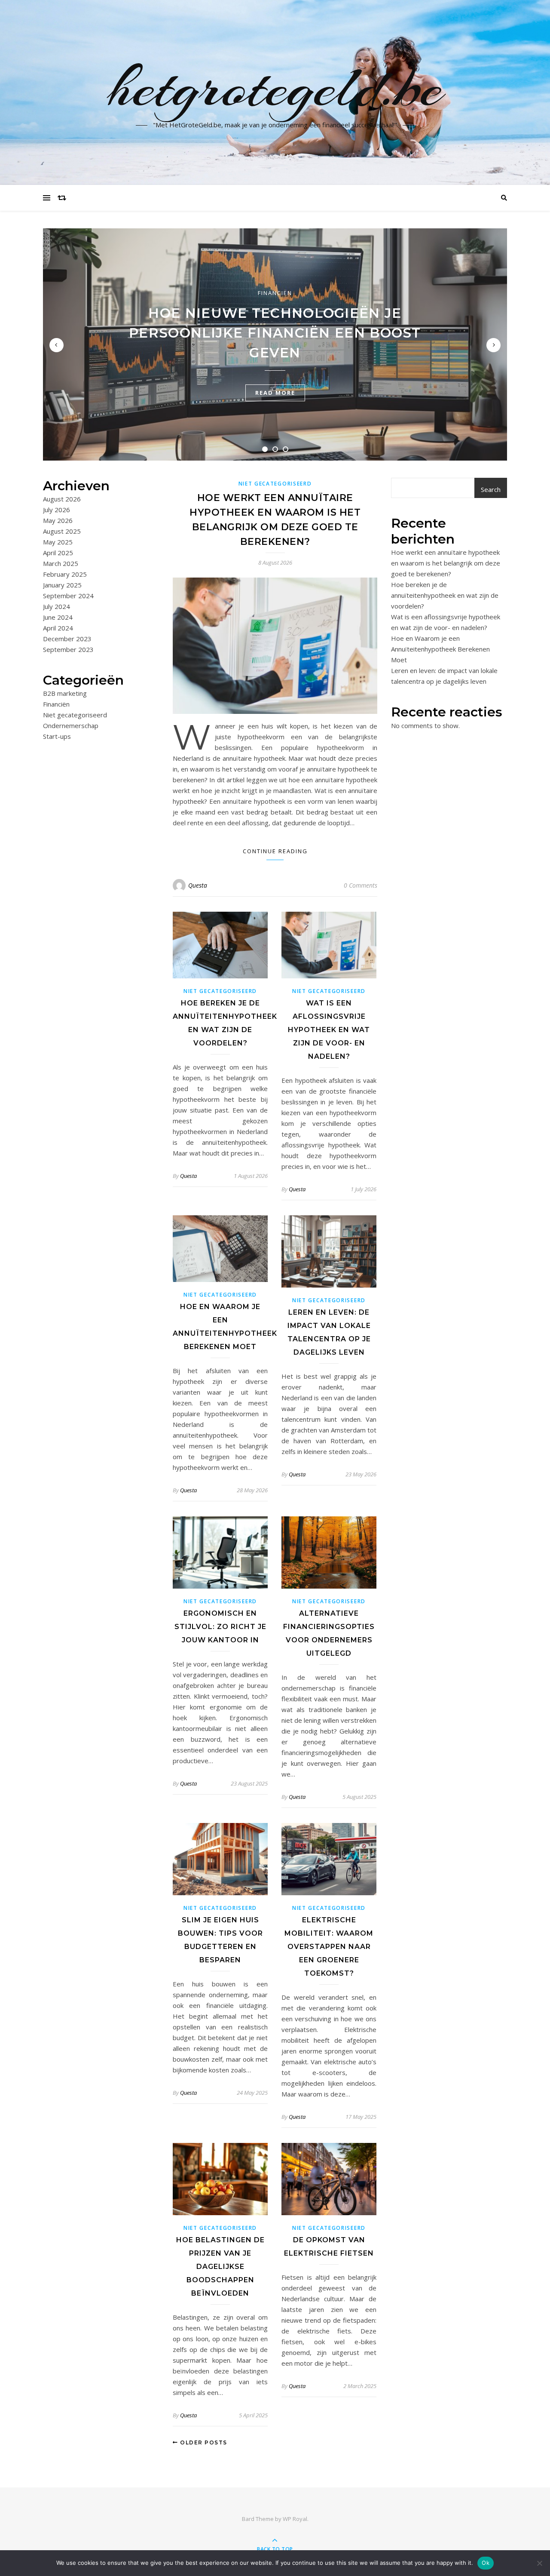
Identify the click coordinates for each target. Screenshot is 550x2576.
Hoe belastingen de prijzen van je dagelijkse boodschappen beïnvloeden (220, 2267)
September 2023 (68, 649)
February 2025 (65, 574)
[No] (539, 2563)
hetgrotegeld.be (275, 87)
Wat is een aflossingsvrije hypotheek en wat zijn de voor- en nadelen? (329, 1030)
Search (491, 489)
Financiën (275, 293)
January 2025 (62, 585)
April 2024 (58, 628)
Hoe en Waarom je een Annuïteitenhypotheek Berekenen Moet (440, 649)
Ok (486, 2563)
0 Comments (361, 885)
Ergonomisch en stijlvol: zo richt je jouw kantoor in (220, 1627)
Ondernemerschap (71, 725)
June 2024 (58, 617)
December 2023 (67, 639)
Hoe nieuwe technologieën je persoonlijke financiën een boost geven (275, 333)
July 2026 (57, 510)
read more (275, 393)
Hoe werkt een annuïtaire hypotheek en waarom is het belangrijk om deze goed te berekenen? (446, 563)
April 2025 (58, 553)
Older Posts (203, 2442)
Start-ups (57, 736)
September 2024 (68, 596)
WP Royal (295, 2519)
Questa (198, 885)
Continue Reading (275, 851)
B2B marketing (65, 693)
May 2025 (58, 542)
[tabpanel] (275, 344)
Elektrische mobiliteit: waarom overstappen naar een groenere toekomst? (329, 1947)
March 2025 (61, 563)
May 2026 (58, 520)
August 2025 (62, 531)
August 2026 (62, 499)
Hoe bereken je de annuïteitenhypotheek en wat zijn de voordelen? (445, 595)
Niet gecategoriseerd (75, 715)
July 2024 (57, 606)
